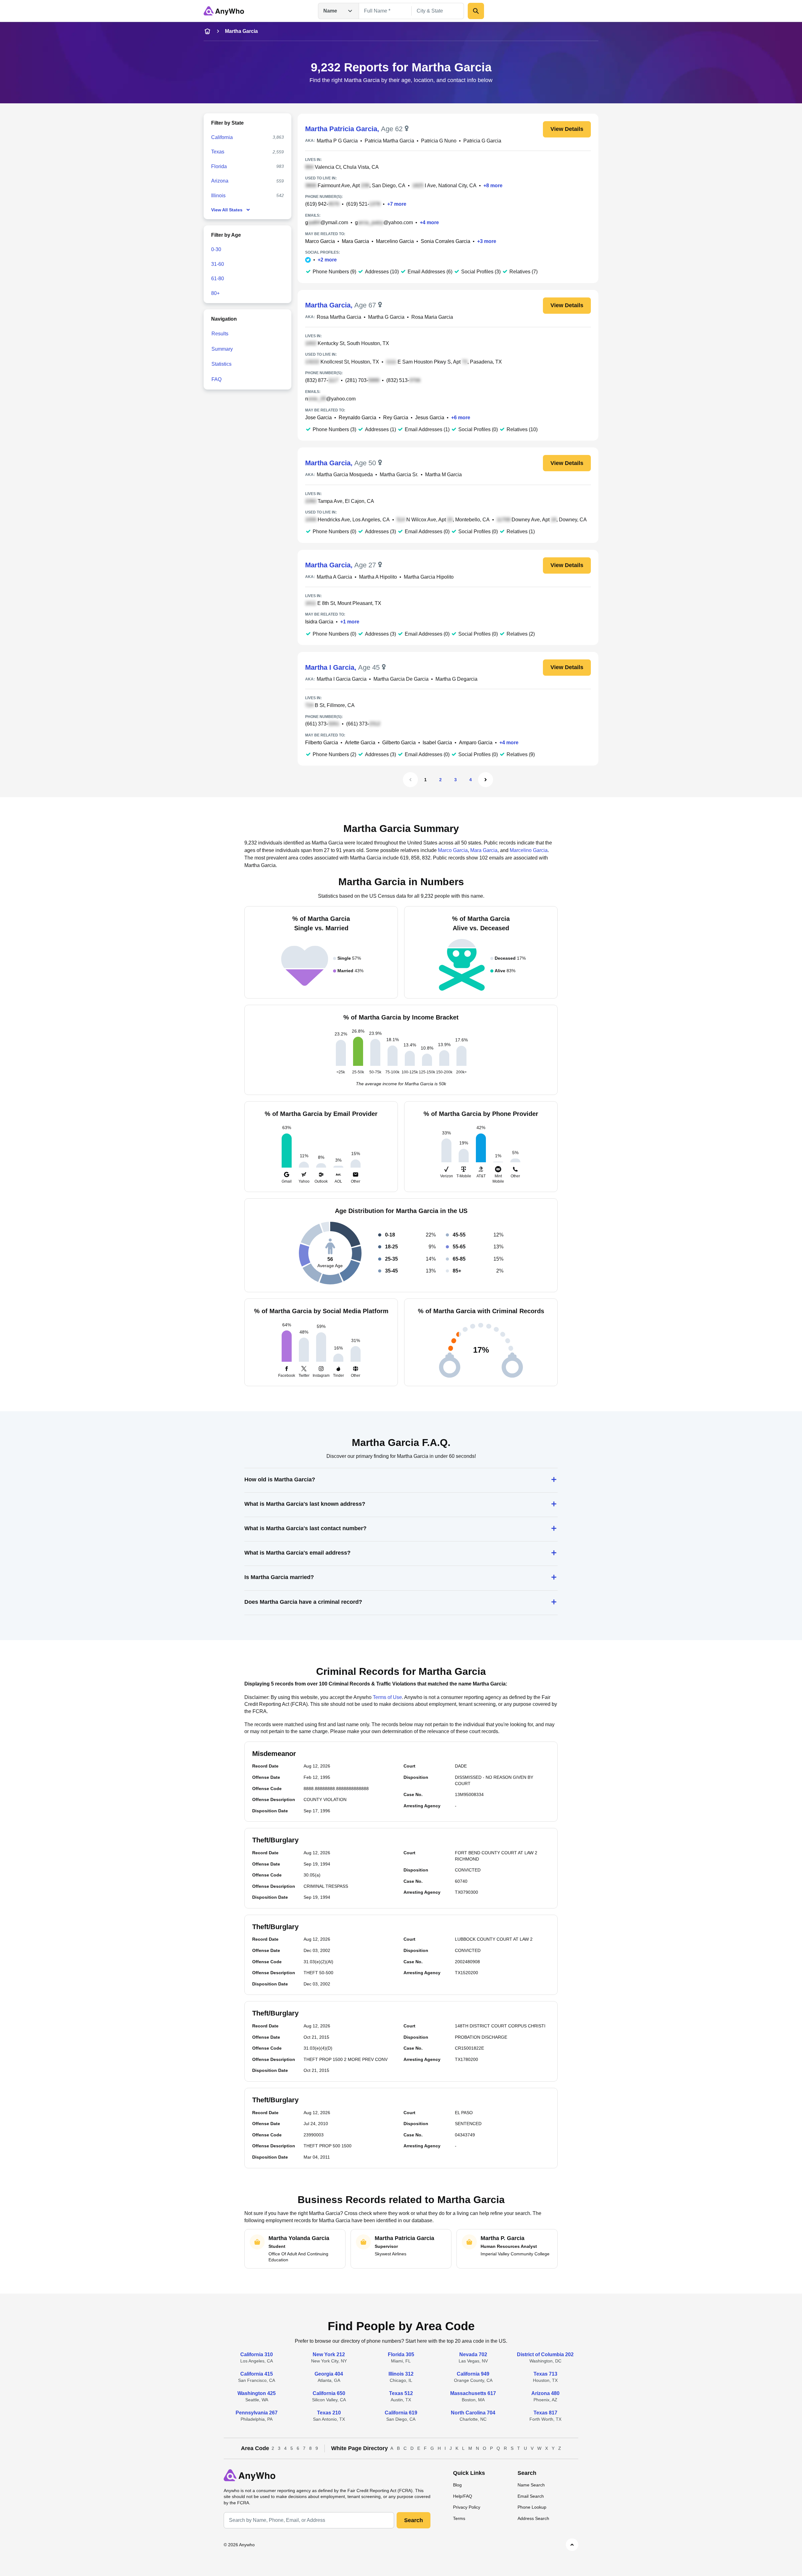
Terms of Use (387, 1697)
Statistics (221, 364)
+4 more (429, 222)
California (222, 137)
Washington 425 (257, 2393)
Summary (222, 349)
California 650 (329, 2393)
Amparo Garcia (476, 743)
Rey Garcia (396, 418)
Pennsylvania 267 (257, 2413)
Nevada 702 (473, 2354)
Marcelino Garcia (395, 241)
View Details (567, 129)
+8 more (493, 186)
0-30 (216, 249)
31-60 (218, 264)
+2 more (327, 260)
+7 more (397, 204)
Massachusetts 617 (473, 2393)
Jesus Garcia (430, 418)
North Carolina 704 (473, 2413)
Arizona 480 (545, 2393)
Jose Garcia (318, 418)
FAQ (216, 379)
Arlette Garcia (360, 743)
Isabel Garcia (437, 743)
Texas (218, 152)
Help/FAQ (463, 2496)
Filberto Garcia (322, 743)
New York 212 (329, 2354)
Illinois (218, 196)
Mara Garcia (355, 241)
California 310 (257, 2354)
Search (414, 2520)
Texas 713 (545, 2374)
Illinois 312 (401, 2374)
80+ (215, 293)
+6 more (461, 418)
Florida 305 (401, 2354)
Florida (219, 166)
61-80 (218, 279)
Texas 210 (329, 2413)
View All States (227, 210)
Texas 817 (545, 2413)
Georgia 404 (329, 2374)
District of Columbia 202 (545, 2354)
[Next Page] (486, 780)
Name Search (531, 2485)
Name (330, 11)
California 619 (401, 2413)
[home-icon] (207, 31)
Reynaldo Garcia (357, 418)
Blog (457, 2485)
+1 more (350, 622)
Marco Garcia (320, 241)
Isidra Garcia (319, 622)
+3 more (487, 241)
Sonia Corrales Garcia (445, 241)
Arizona (220, 181)
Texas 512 (401, 2393)
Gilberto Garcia (399, 743)
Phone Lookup (532, 2507)
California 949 (473, 2374)
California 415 (257, 2374)
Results (220, 334)
